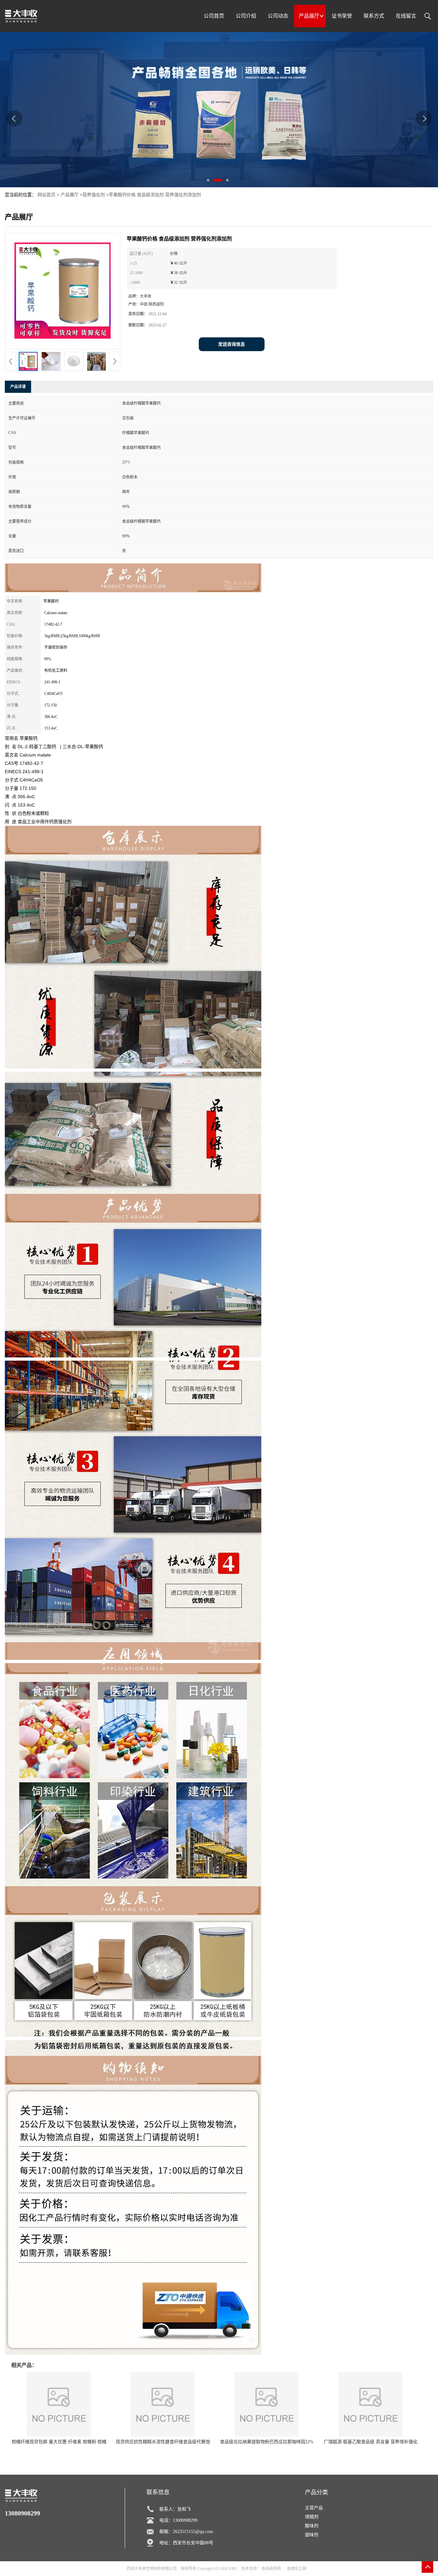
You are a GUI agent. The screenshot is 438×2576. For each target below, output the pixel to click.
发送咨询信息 (232, 344)
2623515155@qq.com (193, 2532)
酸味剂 (312, 2526)
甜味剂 (312, 2535)
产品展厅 (70, 195)
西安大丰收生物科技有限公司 (152, 2569)
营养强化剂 (94, 195)
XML (233, 2569)
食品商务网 (271, 2569)
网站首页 (46, 195)
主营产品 (314, 2508)
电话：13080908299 (178, 2520)
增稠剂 (312, 2517)
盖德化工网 (297, 2569)
